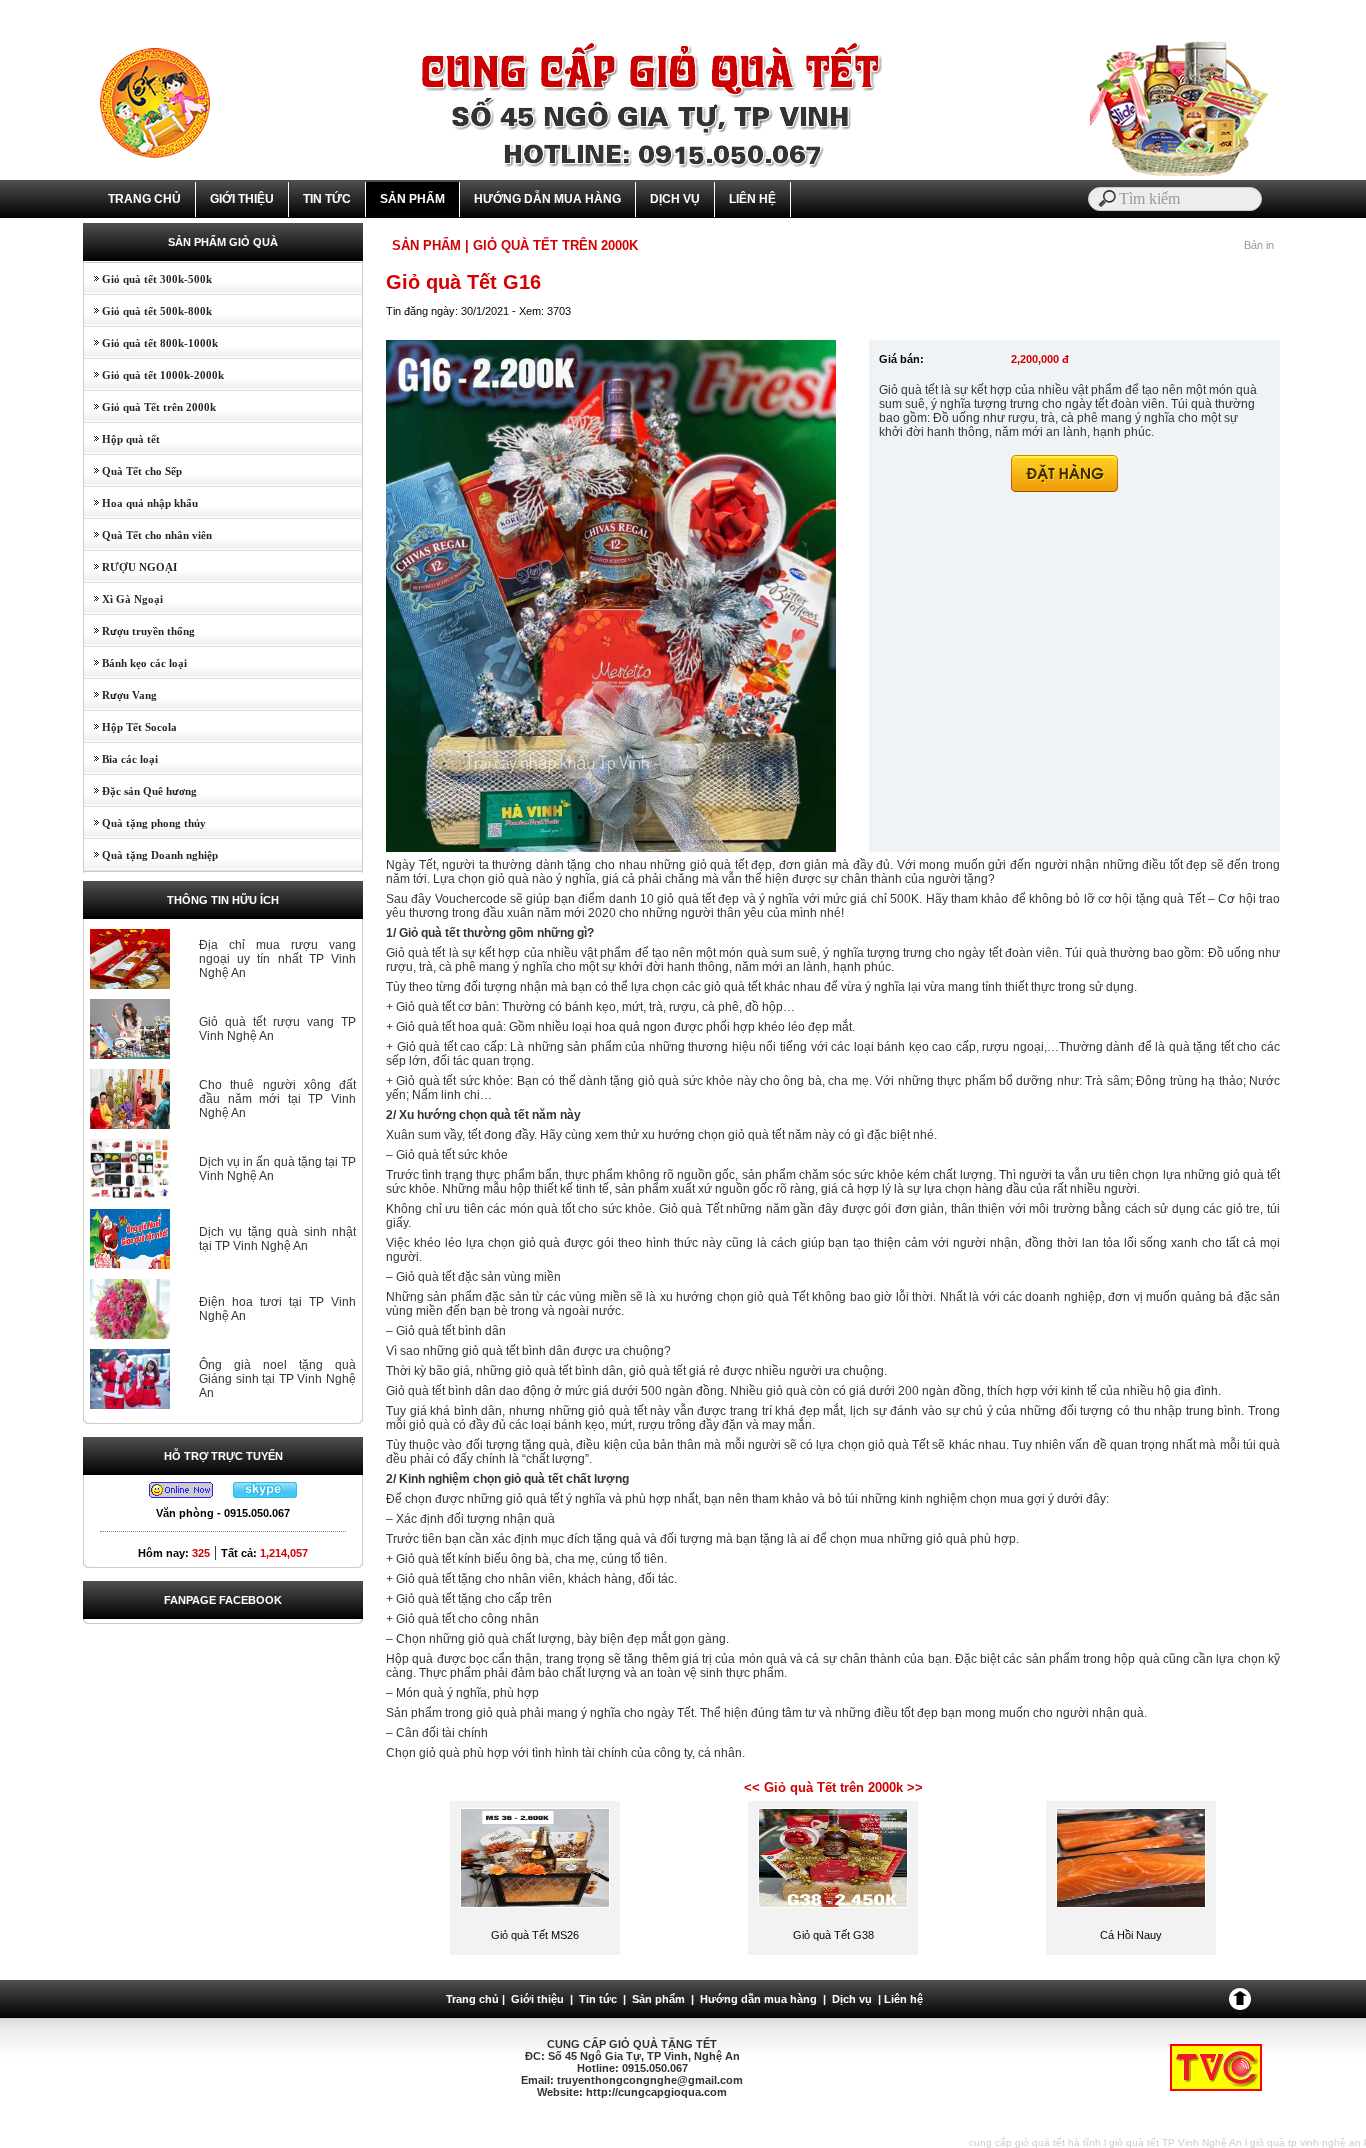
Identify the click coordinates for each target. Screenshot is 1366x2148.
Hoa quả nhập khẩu (141, 503)
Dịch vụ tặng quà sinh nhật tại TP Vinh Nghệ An (277, 1239)
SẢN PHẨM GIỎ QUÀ (223, 242)
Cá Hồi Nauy (1131, 1935)
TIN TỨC (327, 199)
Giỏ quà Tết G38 (833, 1935)
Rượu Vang (120, 695)
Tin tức (598, 1999)
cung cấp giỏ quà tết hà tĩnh (1035, 2142)
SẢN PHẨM (412, 199)
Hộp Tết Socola (130, 727)
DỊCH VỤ (675, 199)
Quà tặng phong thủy (145, 823)
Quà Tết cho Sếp (133, 471)
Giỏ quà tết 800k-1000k (151, 343)
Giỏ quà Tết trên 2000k (150, 407)
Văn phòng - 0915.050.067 (223, 1513)
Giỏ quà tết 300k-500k (148, 279)
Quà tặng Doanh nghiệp (151, 855)
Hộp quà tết (122, 439)
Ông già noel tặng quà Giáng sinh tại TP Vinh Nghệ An (277, 1379)
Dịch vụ (852, 1999)
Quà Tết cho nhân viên (148, 535)
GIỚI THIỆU (242, 199)
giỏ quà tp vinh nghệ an (1305, 2142)
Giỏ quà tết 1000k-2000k (154, 375)
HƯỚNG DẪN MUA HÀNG (547, 199)
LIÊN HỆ (752, 199)
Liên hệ (903, 1999)
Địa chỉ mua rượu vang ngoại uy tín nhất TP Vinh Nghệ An (277, 959)
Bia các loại (121, 759)
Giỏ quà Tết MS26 (535, 1935)
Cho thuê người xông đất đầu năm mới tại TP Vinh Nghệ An (277, 1099)
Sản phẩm (658, 1999)
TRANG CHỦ (144, 199)
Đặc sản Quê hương (140, 791)
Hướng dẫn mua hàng (758, 1999)
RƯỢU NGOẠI (130, 567)
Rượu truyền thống (139, 631)
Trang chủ (472, 1999)
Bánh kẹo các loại (135, 663)
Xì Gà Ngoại (123, 599)
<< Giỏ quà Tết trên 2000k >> (833, 1787)
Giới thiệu (537, 1999)
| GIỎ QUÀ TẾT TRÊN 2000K (551, 245)
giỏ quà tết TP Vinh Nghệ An (1175, 2142)
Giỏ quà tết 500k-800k (148, 311)
